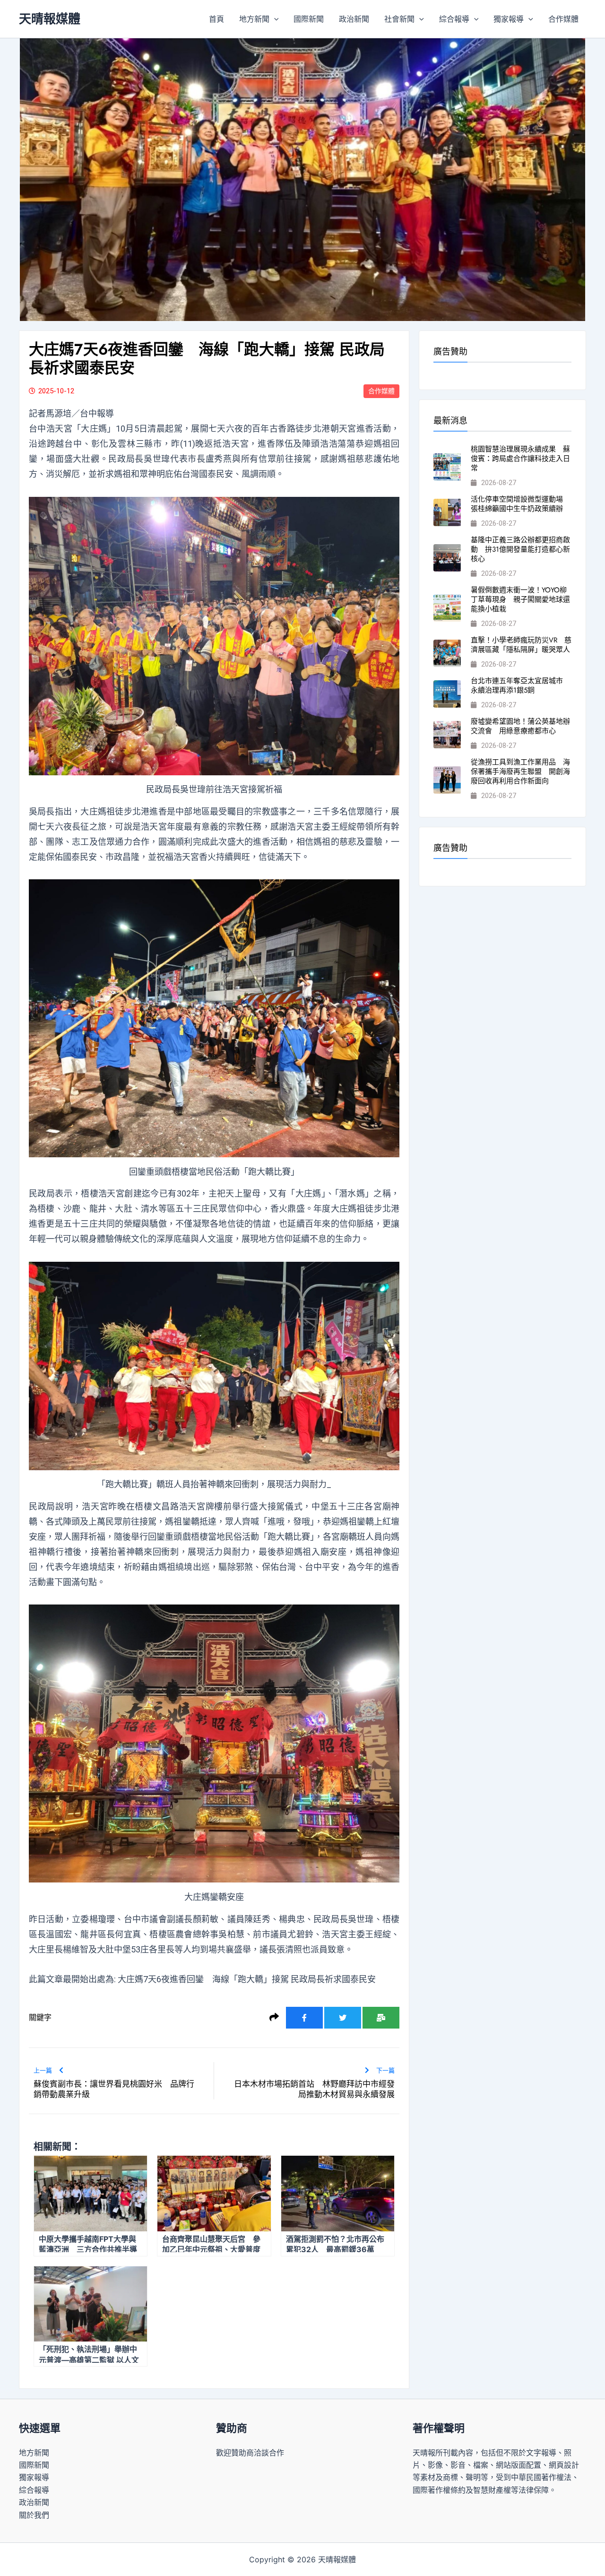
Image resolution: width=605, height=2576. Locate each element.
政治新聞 (354, 19)
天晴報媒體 (50, 19)
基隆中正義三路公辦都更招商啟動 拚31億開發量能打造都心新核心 (520, 549)
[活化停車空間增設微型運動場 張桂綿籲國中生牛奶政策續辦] (447, 512)
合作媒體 (563, 19)
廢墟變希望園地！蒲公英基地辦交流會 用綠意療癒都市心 (520, 726)
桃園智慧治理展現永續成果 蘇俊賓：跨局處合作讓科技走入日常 (520, 459)
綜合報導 (454, 19)
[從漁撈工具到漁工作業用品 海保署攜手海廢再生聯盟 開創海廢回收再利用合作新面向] (447, 780)
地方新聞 (254, 19)
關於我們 (34, 2515)
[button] (274, 19)
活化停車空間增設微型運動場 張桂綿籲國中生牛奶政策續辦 (520, 504)
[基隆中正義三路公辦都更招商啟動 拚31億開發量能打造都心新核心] (447, 558)
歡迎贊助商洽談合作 (250, 2453)
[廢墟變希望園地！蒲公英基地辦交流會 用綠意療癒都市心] (447, 735)
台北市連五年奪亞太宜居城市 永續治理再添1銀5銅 (520, 685)
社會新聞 (399, 19)
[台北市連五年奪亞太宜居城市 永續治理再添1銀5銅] (447, 694)
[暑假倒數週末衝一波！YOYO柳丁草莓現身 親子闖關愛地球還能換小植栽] (447, 608)
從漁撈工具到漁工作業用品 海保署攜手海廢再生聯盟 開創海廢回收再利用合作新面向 (520, 772)
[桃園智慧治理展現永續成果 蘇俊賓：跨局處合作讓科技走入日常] (447, 467)
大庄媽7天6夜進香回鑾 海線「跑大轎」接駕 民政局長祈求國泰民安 (247, 1979)
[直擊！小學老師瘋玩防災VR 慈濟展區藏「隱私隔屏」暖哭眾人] (447, 653)
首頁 (216, 19)
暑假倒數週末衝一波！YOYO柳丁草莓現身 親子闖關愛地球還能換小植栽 (520, 599)
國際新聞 (309, 19)
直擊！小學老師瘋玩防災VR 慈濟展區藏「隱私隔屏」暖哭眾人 (521, 645)
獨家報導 (509, 19)
